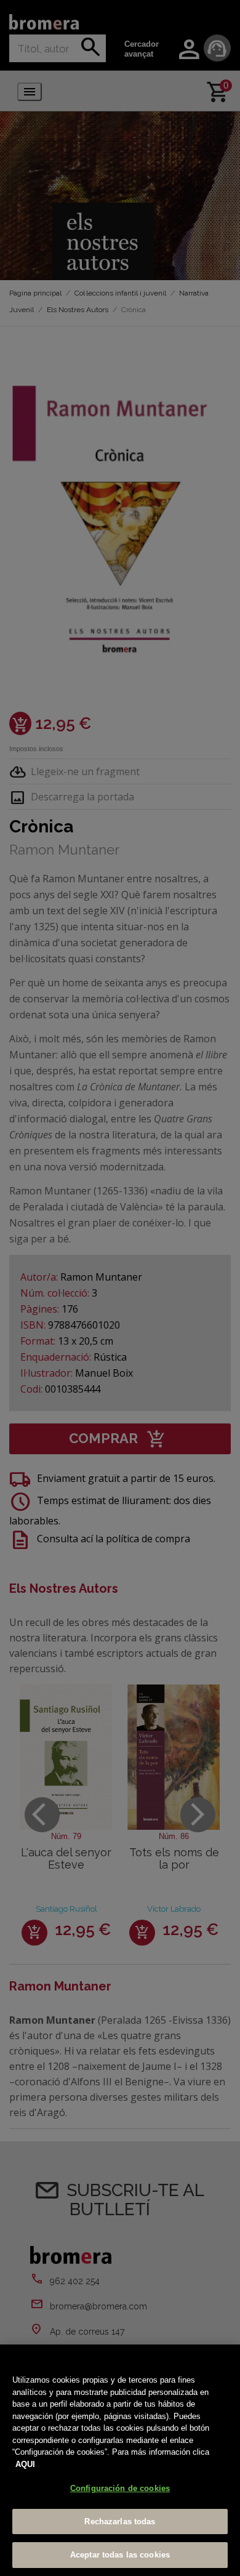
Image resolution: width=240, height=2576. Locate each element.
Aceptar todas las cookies (120, 2555)
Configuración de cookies (120, 2488)
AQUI (25, 2464)
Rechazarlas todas (120, 2522)
